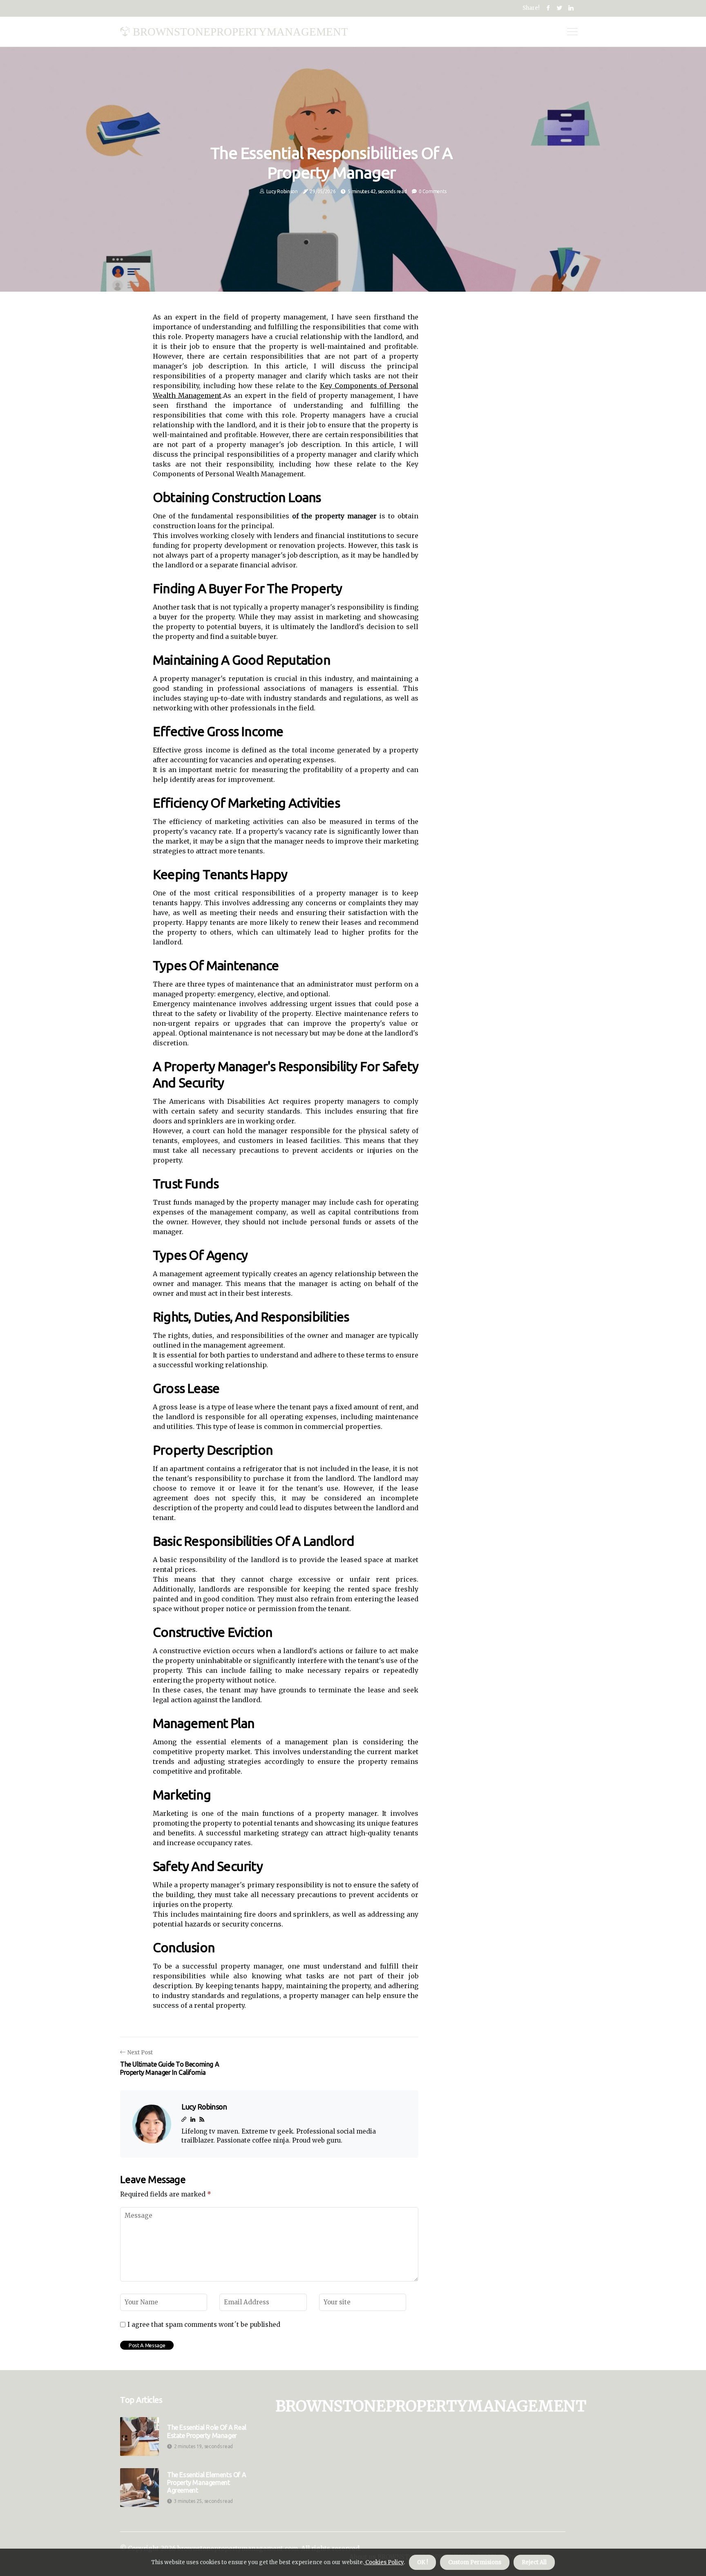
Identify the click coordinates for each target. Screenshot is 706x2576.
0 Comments (433, 191)
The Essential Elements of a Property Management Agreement (207, 2482)
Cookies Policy (384, 2562)
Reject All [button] (534, 2562)
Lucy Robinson (282, 191)
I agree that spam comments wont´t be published (204, 2325)
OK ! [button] (422, 2562)
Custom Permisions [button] (475, 2562)
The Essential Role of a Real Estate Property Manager (207, 2431)
